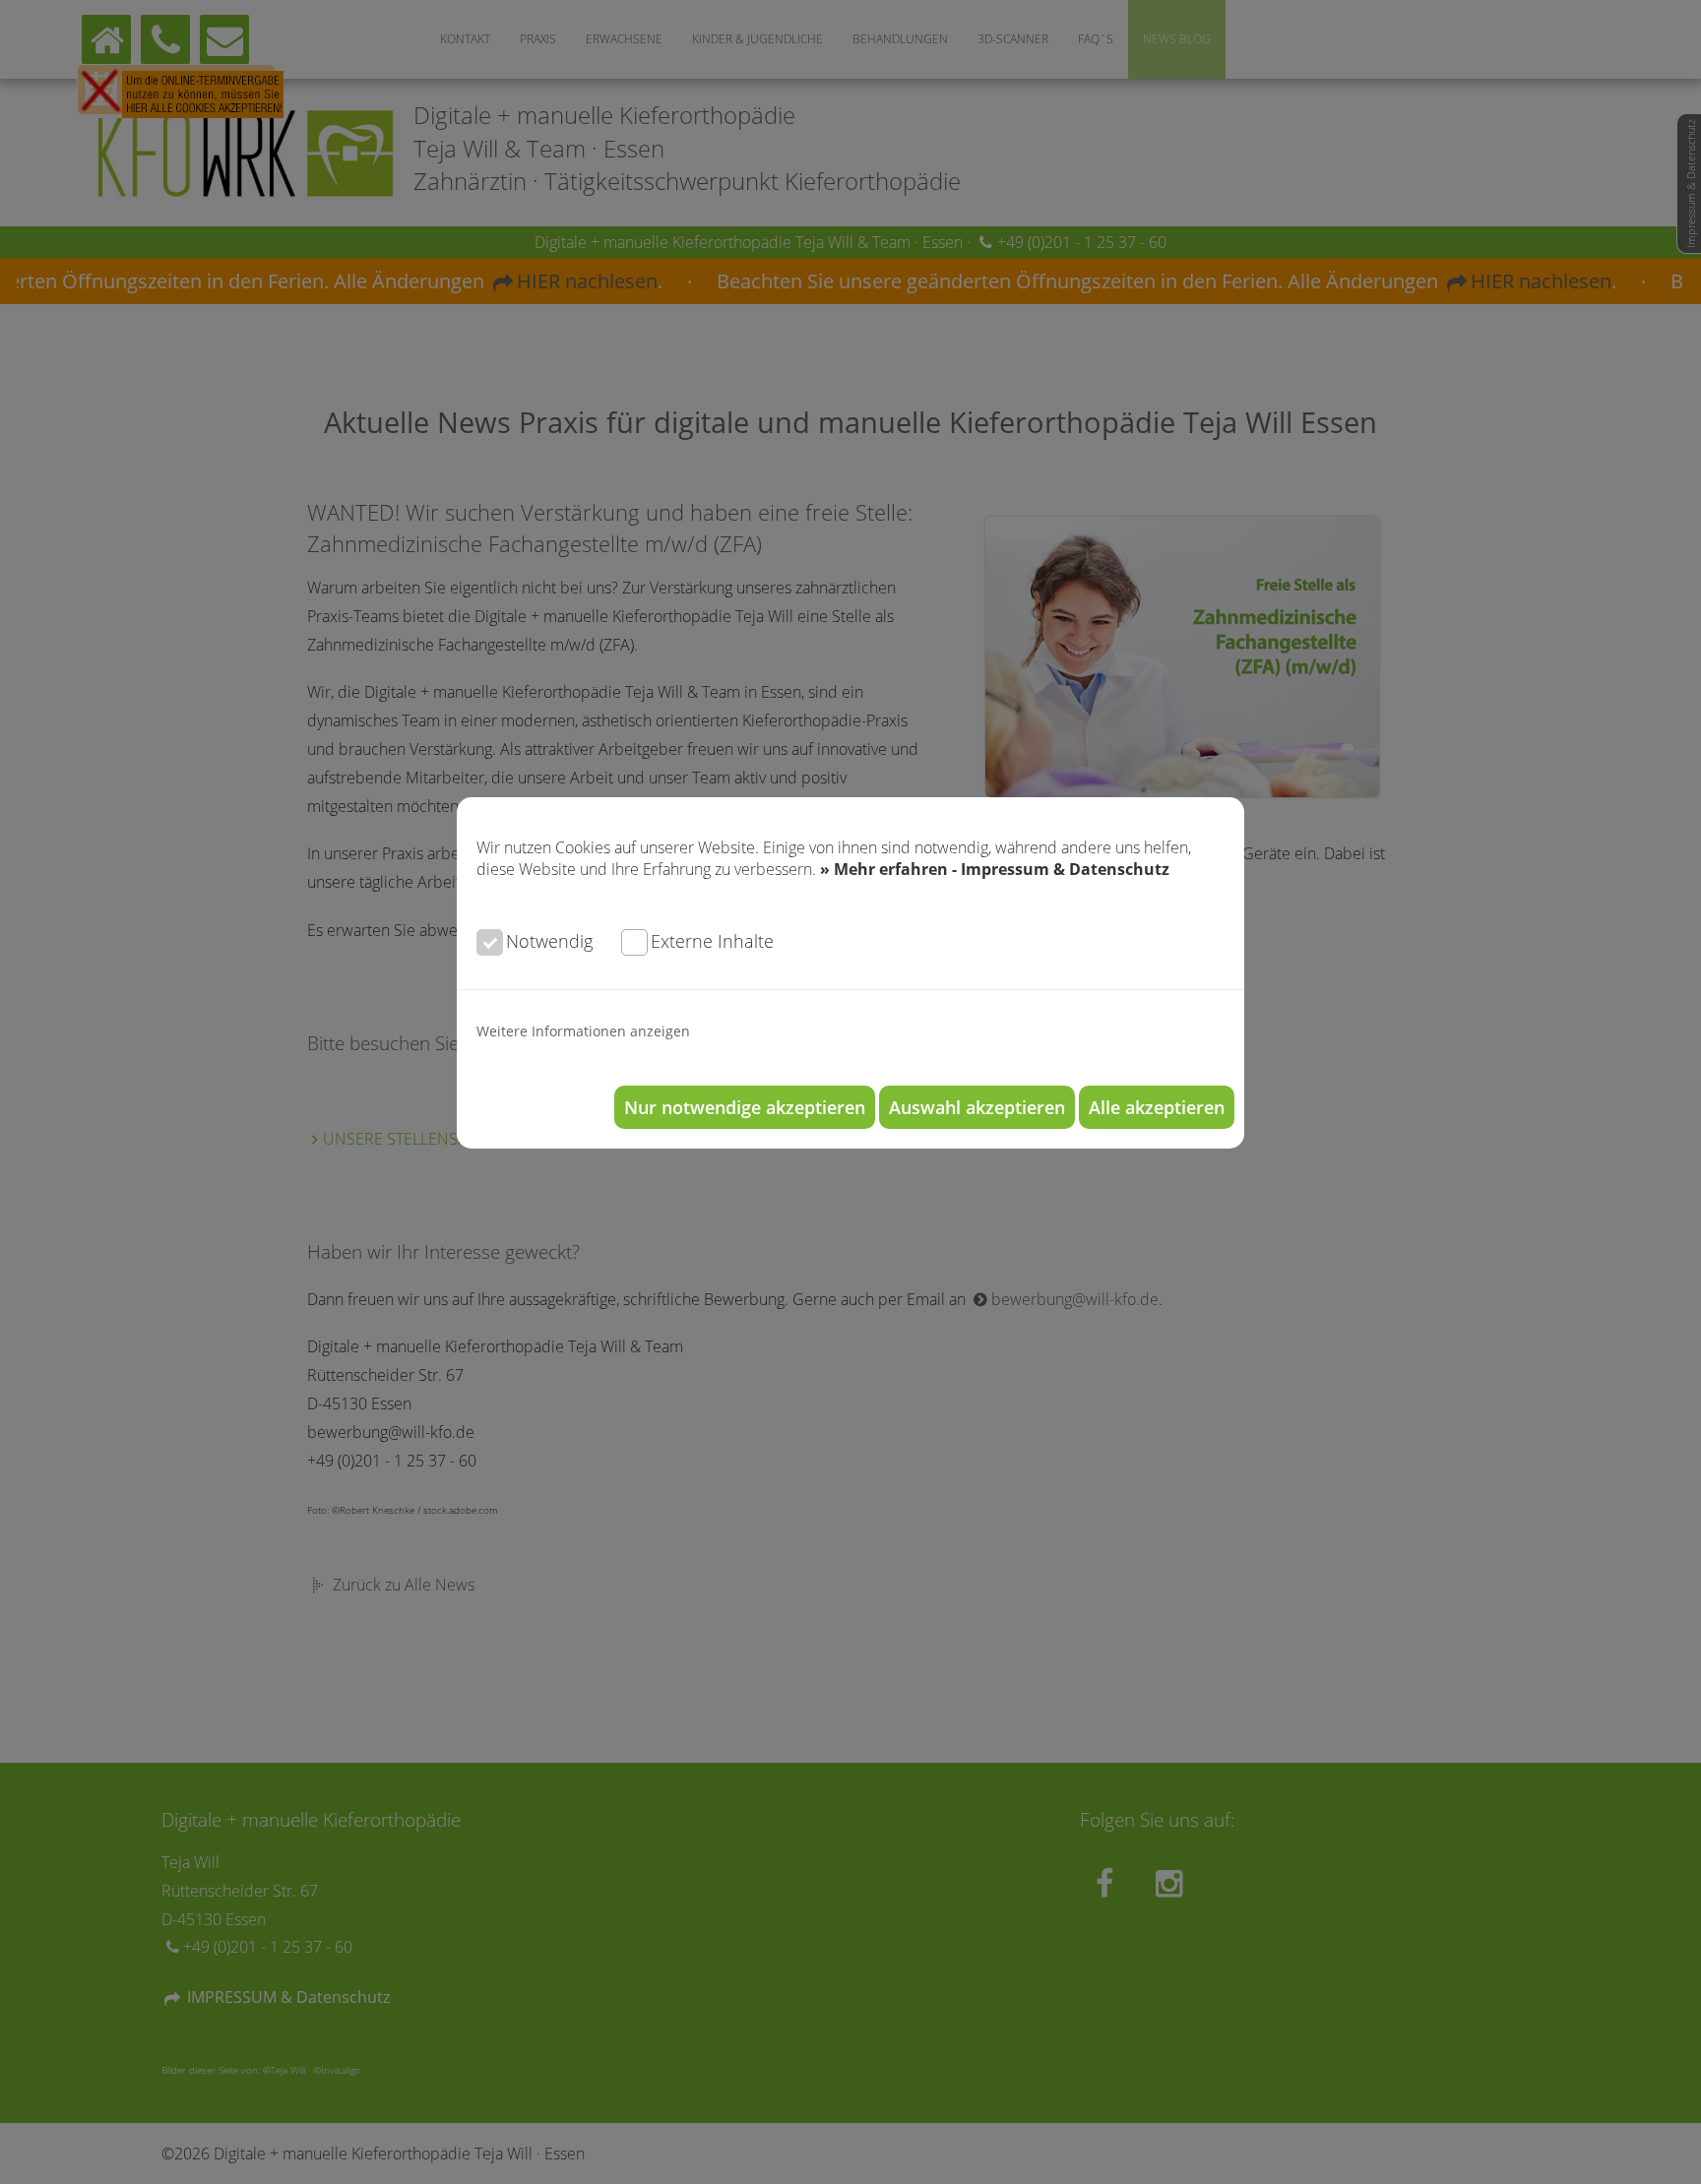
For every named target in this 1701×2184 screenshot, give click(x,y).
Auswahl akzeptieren (977, 1107)
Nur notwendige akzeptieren (745, 1107)
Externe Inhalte (712, 941)
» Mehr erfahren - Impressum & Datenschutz (995, 869)
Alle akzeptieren (1157, 1107)
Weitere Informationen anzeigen (583, 1031)
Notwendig (549, 941)
